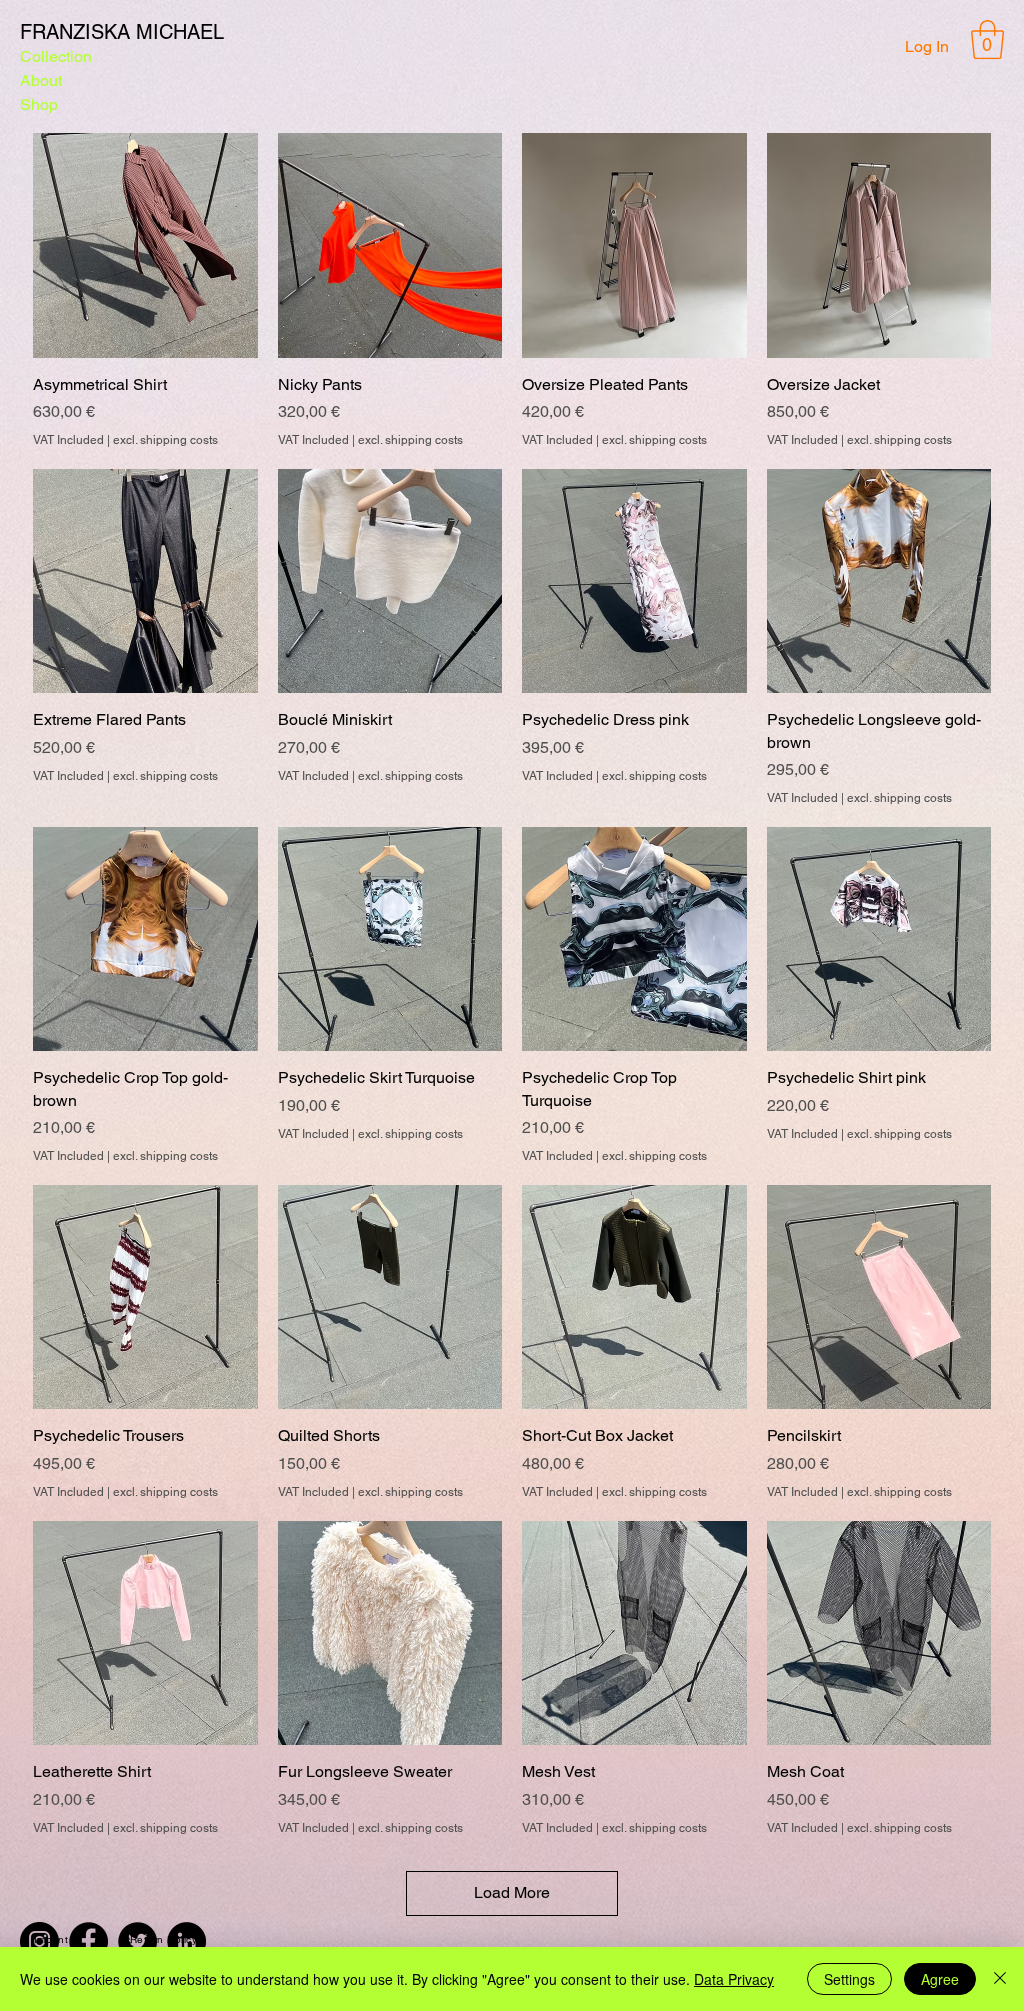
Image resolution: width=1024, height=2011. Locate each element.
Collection (56, 56)
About (41, 80)
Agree (940, 1979)
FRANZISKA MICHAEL (122, 32)
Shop (39, 104)
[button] (987, 39)
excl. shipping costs (165, 440)
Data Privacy (734, 1979)
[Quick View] (145, 245)
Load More (512, 1892)
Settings (849, 1979)
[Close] (1000, 1979)
